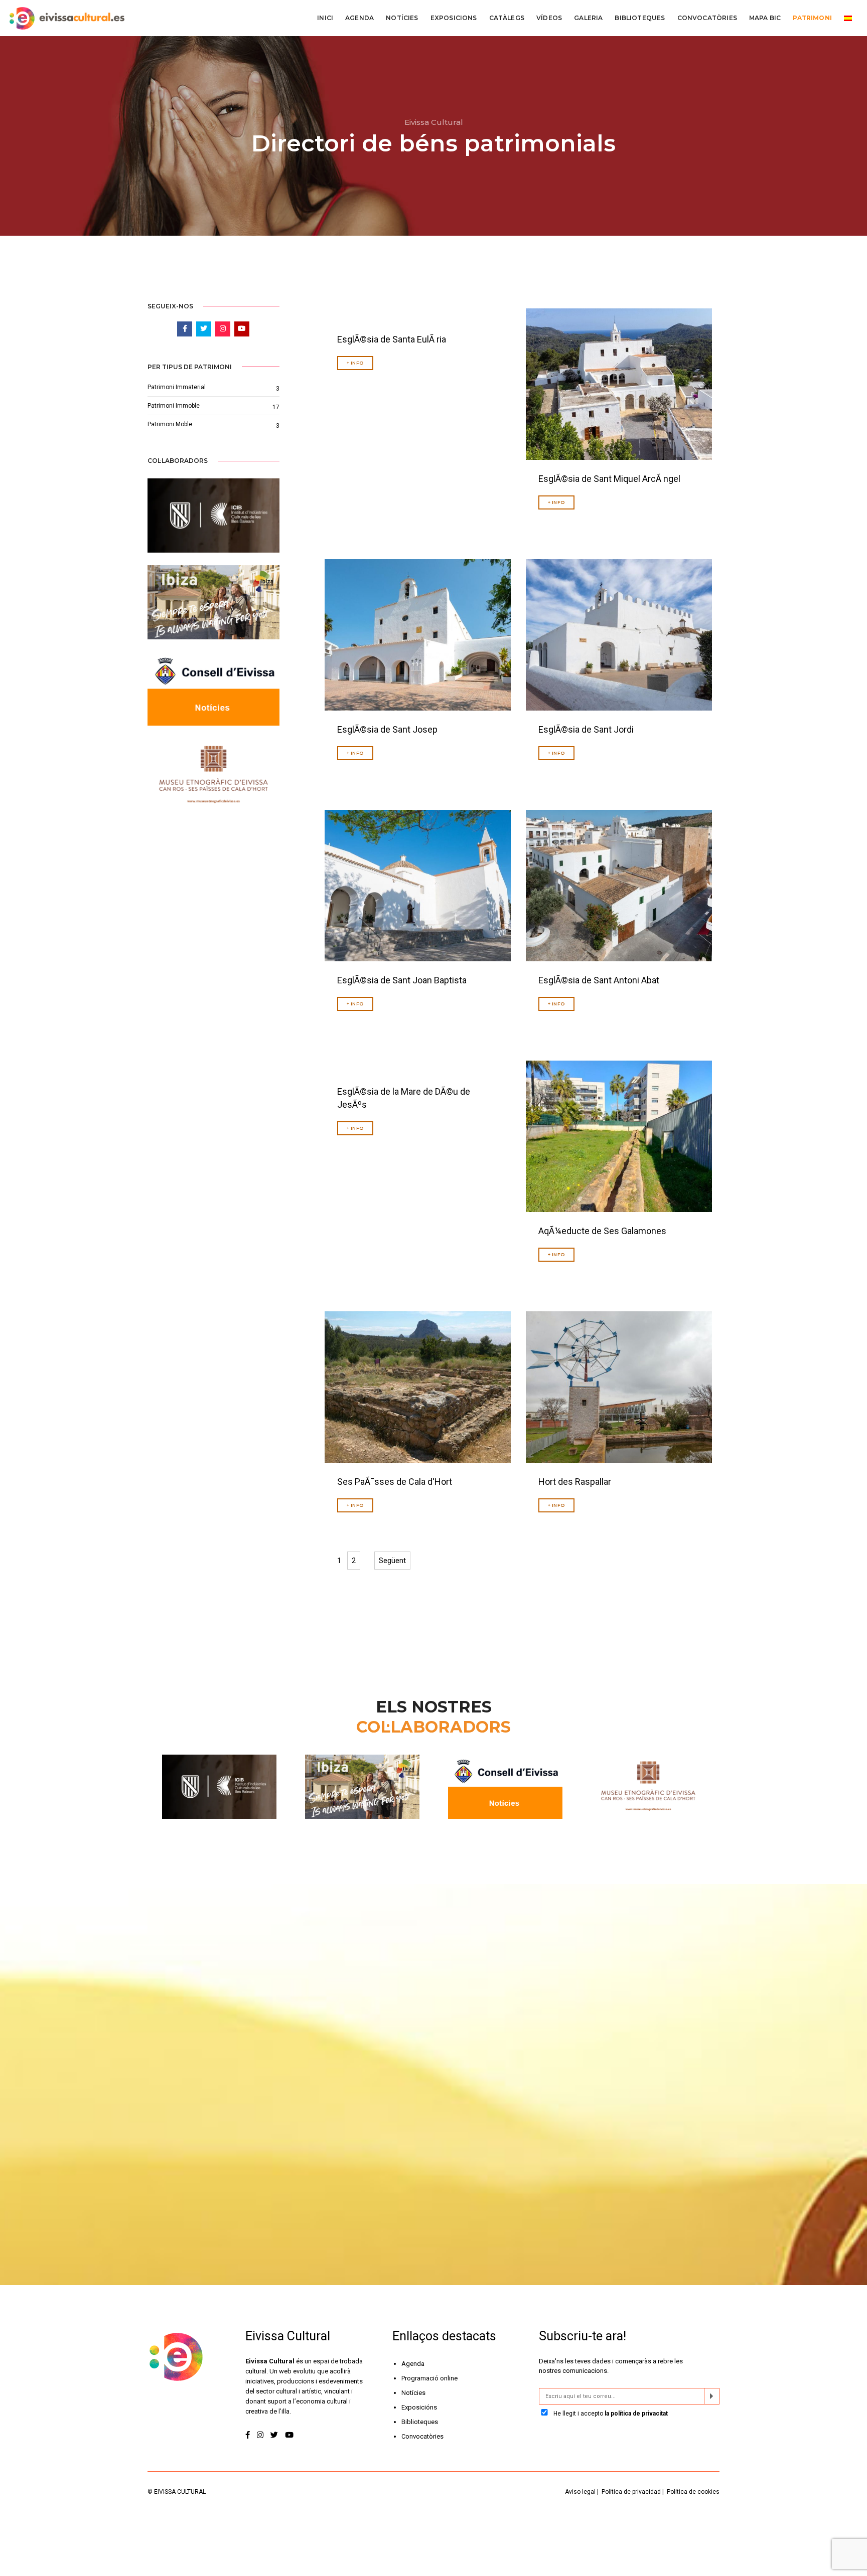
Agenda (359, 18)
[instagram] (260, 2435)
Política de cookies (693, 2492)
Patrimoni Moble (170, 424)
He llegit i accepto (610, 2414)
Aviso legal (580, 2492)
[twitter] (274, 2435)
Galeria (588, 18)
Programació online (429, 2378)
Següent (392, 1561)
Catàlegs (507, 18)
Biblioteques (640, 18)
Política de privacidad (631, 2492)
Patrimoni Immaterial (177, 387)
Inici (325, 18)
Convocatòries (707, 18)
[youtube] (289, 2435)
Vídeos (549, 18)
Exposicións (419, 2407)
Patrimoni (812, 18)
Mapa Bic (765, 18)
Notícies (402, 18)
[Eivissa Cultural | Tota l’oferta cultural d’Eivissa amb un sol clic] (66, 18)
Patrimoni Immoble (174, 406)
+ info (355, 363)
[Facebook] (249, 2435)
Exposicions (454, 18)
